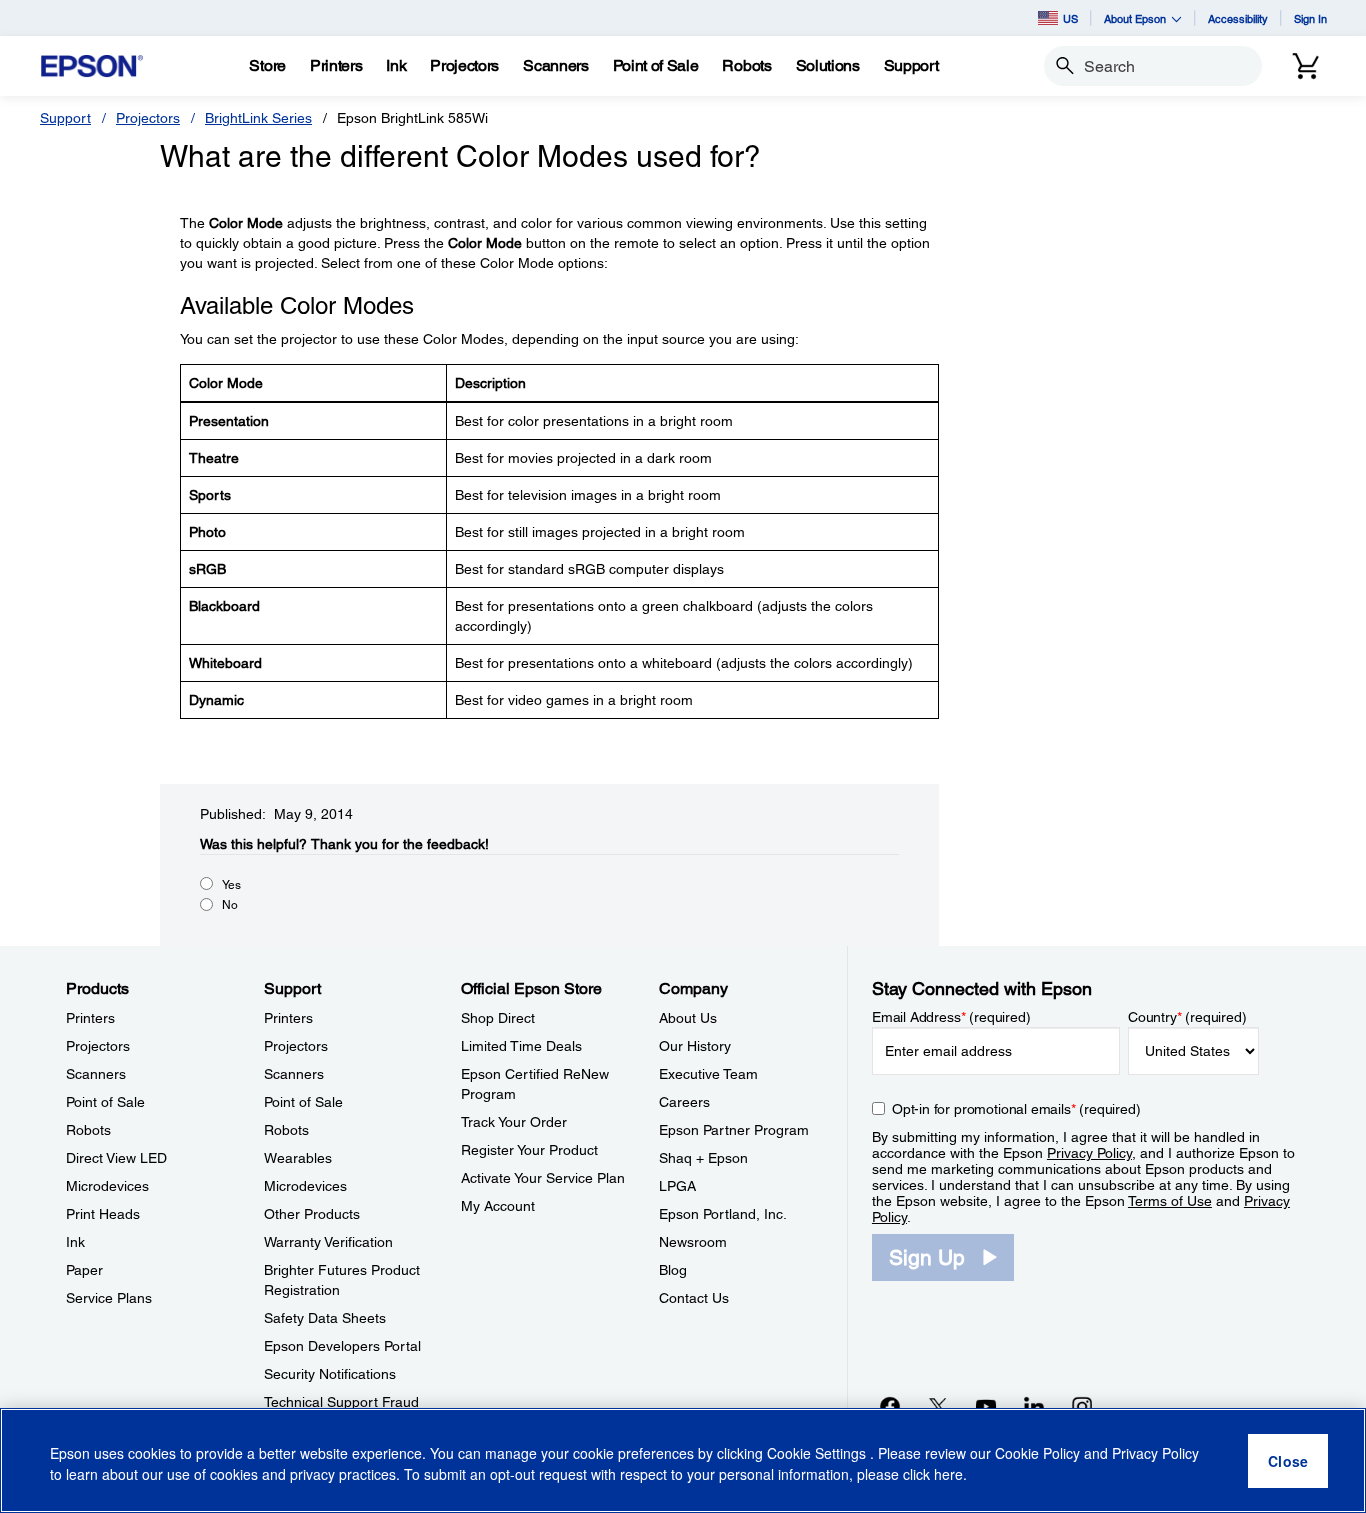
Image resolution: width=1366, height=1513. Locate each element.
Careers (684, 1102)
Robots (88, 1130)
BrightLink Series (258, 118)
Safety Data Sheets (325, 1318)
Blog (673, 1270)
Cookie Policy (1037, 1453)
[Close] (1288, 1461)
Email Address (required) (951, 1017)
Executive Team (708, 1074)
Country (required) (1187, 1017)
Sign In (1310, 18)
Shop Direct (498, 1018)
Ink (75, 1242)
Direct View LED (116, 1158)
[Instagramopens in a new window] (1082, 1406)
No (230, 905)
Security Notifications (330, 1374)
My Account (498, 1206)
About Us (688, 1018)
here (948, 1474)
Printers (90, 1018)
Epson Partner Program (734, 1130)
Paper (84, 1270)
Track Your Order (514, 1122)
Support (65, 118)
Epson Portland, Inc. (723, 1214)
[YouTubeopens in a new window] (986, 1406)
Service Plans (109, 1298)
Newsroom (693, 1242)
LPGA (677, 1186)
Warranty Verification (328, 1242)
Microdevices (107, 1186)
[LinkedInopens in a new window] (1034, 1406)
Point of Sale (105, 1102)
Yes (231, 885)
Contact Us (694, 1298)
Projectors (148, 118)
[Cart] (1306, 66)
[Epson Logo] (92, 66)
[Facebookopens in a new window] (890, 1406)
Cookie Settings (818, 1453)
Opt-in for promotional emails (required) (1016, 1109)
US (1070, 18)
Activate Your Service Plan (543, 1178)
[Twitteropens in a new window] (938, 1406)
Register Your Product (529, 1150)
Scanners (96, 1074)
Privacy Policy (1089, 1153)
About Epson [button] (1135, 18)
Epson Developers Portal (342, 1346)
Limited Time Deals (521, 1046)
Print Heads (103, 1214)
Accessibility (1238, 18)
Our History (695, 1046)
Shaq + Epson (703, 1158)
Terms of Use (1170, 1201)
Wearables (298, 1158)
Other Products (312, 1214)
